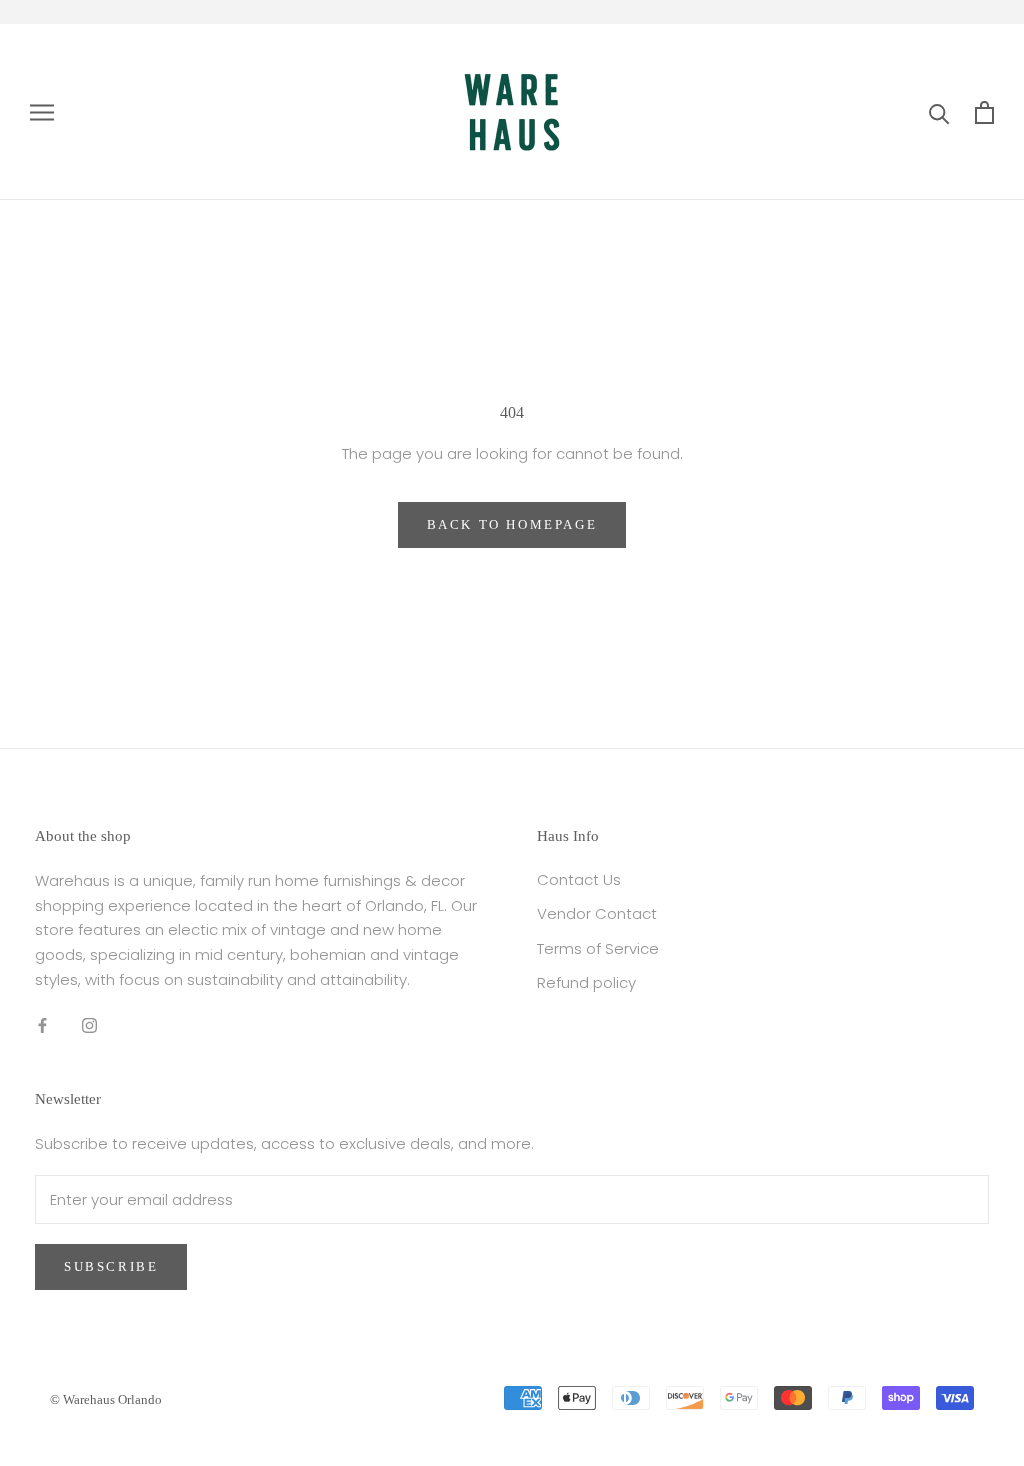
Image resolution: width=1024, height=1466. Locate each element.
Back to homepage (512, 524)
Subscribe (111, 1266)
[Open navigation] (42, 111)
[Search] (939, 112)
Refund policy (586, 982)
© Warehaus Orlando (106, 1399)
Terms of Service (598, 948)
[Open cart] (984, 112)
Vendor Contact (597, 913)
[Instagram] (89, 1025)
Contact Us (579, 879)
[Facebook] (42, 1025)
